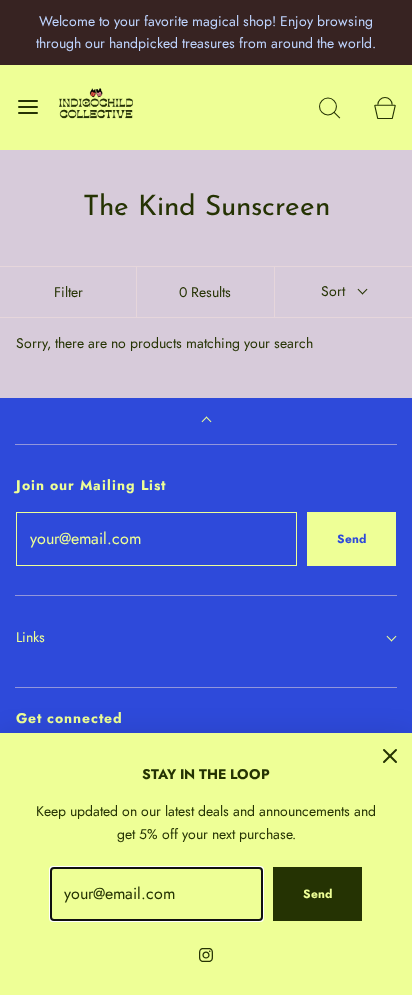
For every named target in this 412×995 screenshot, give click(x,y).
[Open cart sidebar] (384, 107)
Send (351, 539)
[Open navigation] (27, 107)
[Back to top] (206, 421)
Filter (68, 292)
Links (30, 637)
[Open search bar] (329, 107)
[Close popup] (390, 755)
